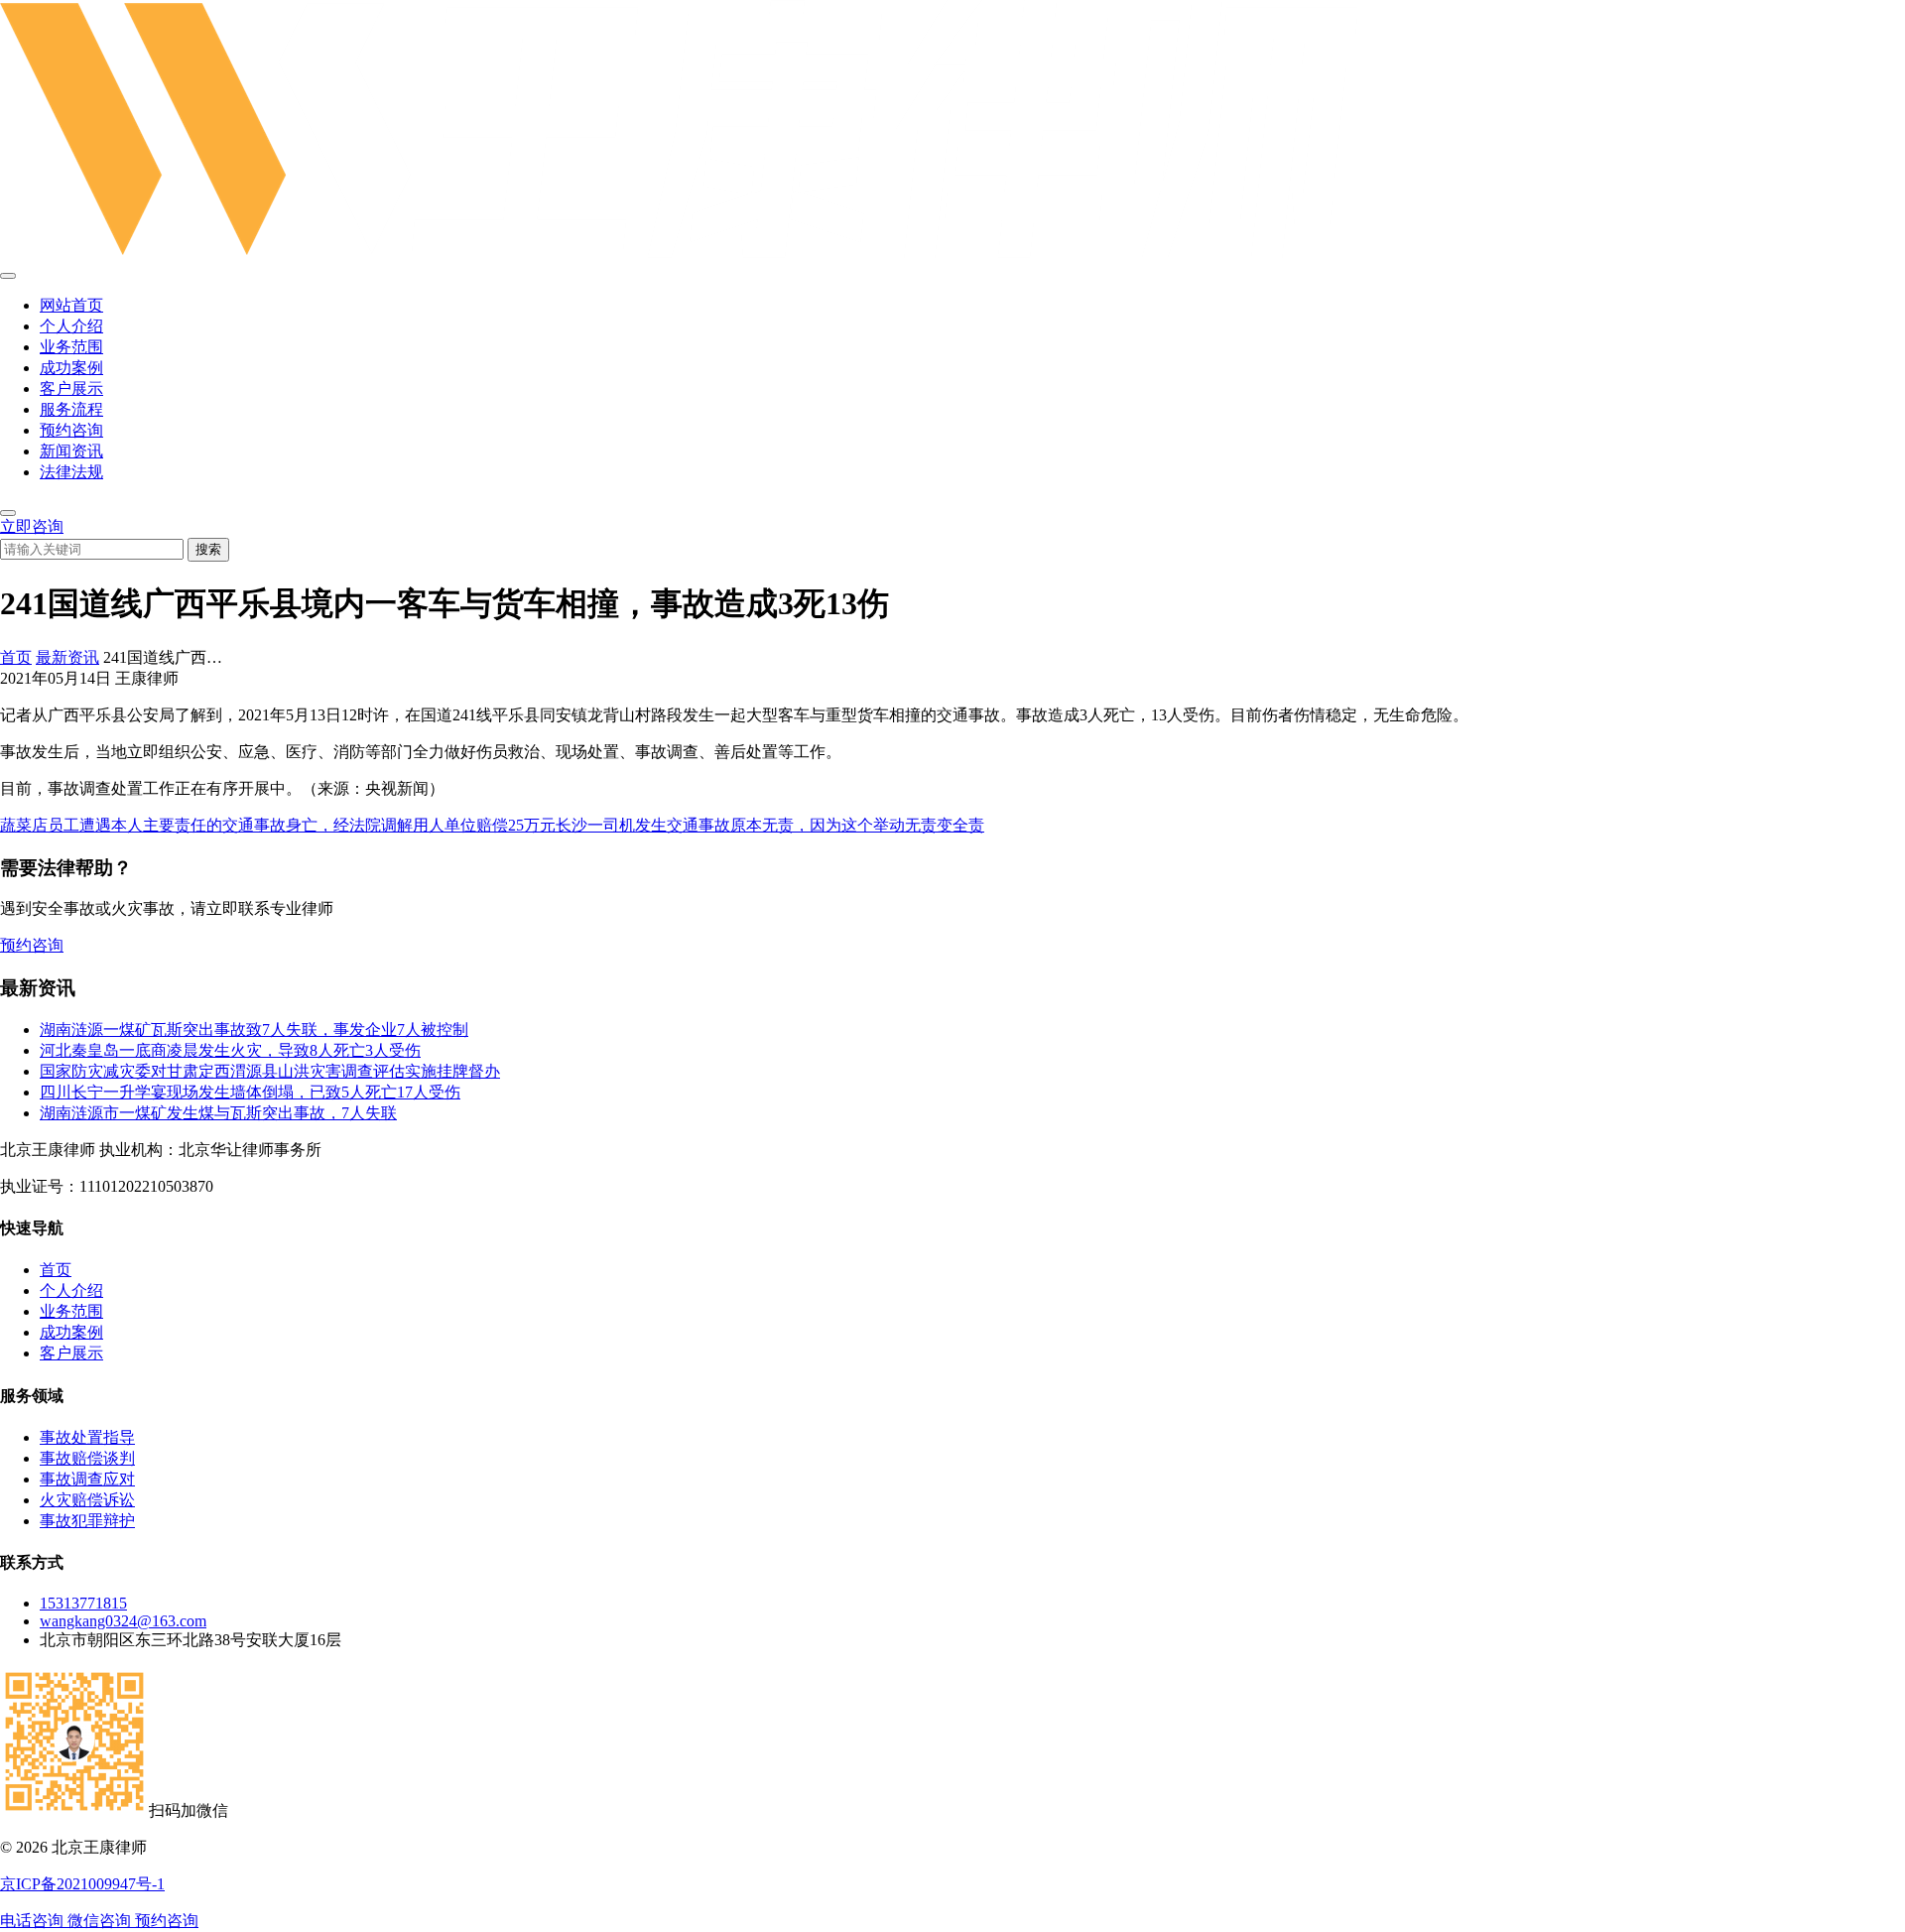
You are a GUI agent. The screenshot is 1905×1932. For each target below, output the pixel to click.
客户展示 (71, 388)
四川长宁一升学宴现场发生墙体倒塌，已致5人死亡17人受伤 (250, 1092)
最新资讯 (67, 657)
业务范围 (71, 347)
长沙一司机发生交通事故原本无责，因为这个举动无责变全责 (770, 825)
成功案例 (71, 368)
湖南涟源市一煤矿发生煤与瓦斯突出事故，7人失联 (218, 1113)
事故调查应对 (87, 1479)
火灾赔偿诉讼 (87, 1500)
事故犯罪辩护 (87, 1521)
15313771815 (83, 1603)
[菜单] (8, 276)
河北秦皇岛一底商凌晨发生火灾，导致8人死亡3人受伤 (230, 1050)
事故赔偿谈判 (87, 1458)
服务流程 (71, 409)
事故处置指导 (87, 1437)
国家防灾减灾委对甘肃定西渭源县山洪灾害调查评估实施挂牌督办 (270, 1071)
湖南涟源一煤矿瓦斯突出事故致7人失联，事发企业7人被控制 (254, 1030)
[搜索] (8, 513)
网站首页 (71, 305)
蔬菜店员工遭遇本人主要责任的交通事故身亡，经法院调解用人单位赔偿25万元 (278, 825)
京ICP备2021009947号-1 (82, 1884)
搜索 (208, 549)
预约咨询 (71, 430)
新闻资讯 (71, 451)
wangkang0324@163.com (123, 1621)
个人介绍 (71, 326)
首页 (16, 657)
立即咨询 (32, 526)
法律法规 (71, 472)
